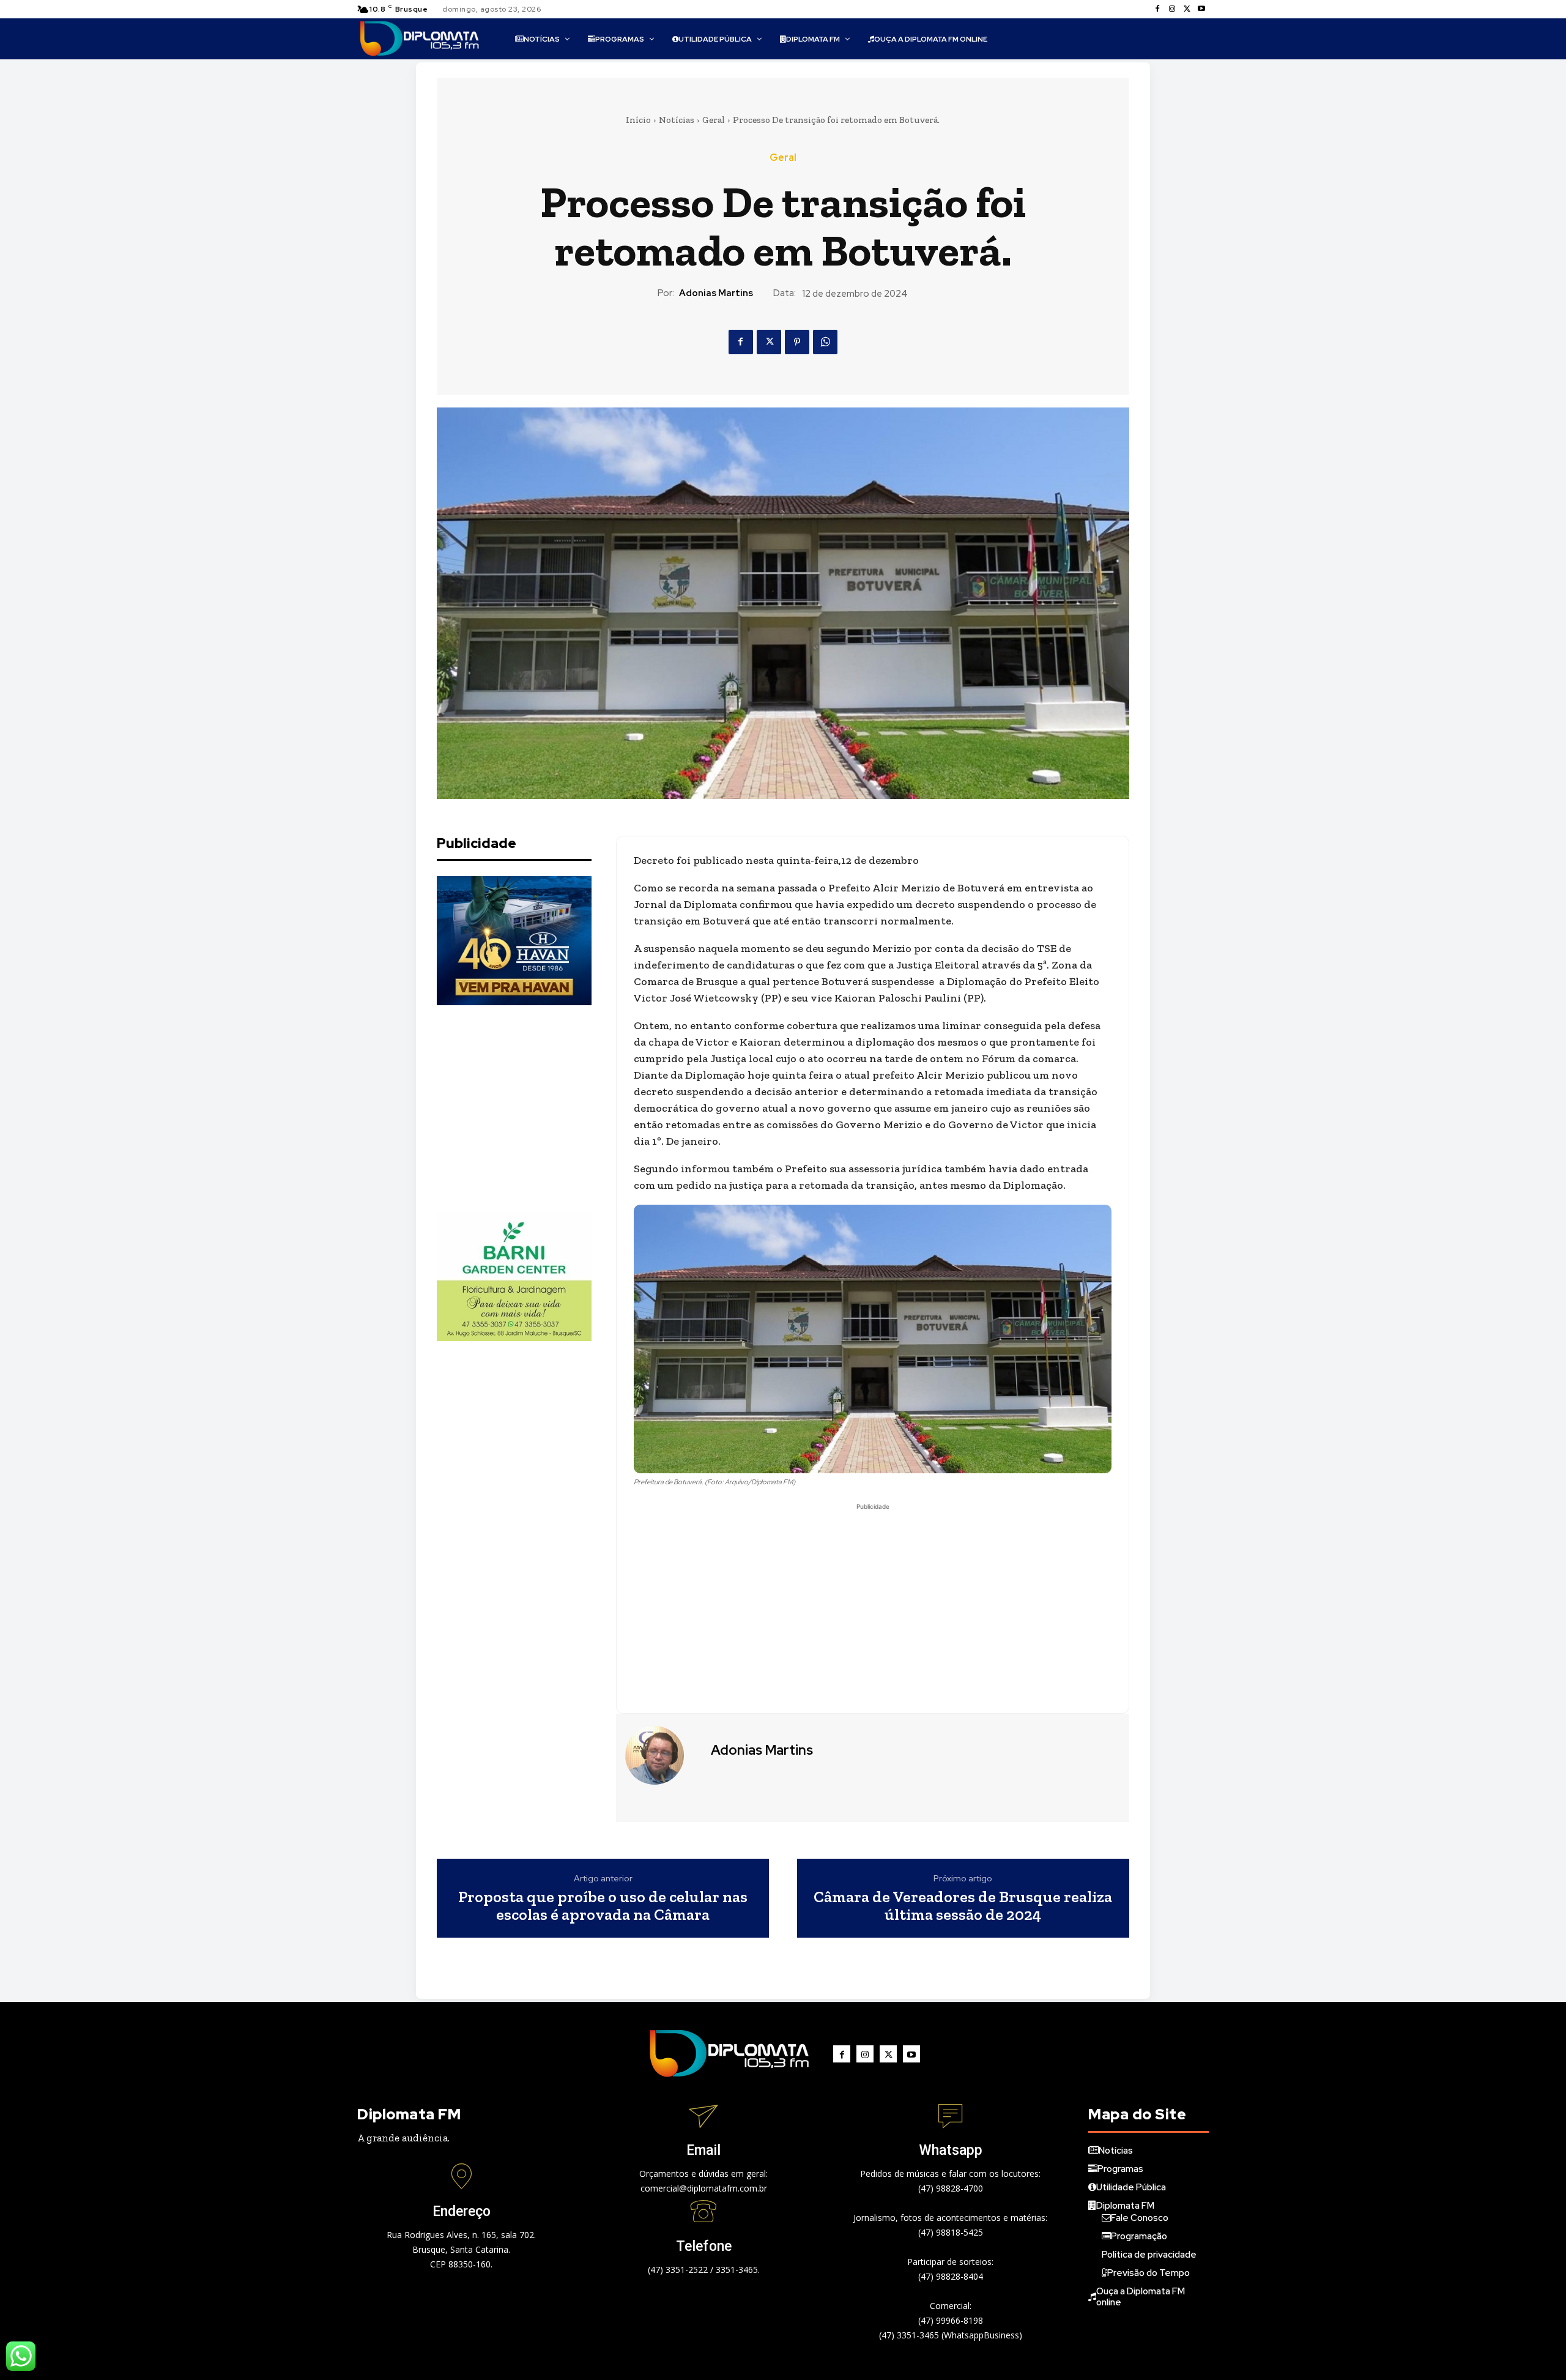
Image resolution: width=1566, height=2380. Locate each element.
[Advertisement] (529, 1109)
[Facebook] (1157, 9)
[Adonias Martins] (662, 1755)
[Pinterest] (797, 342)
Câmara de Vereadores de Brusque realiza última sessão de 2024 (963, 1906)
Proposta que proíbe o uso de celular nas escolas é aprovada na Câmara (603, 1906)
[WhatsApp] (825, 342)
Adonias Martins (716, 293)
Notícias (677, 120)
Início (638, 120)
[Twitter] (1187, 9)
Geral (714, 120)
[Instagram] (1172, 9)
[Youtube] (1201, 9)
